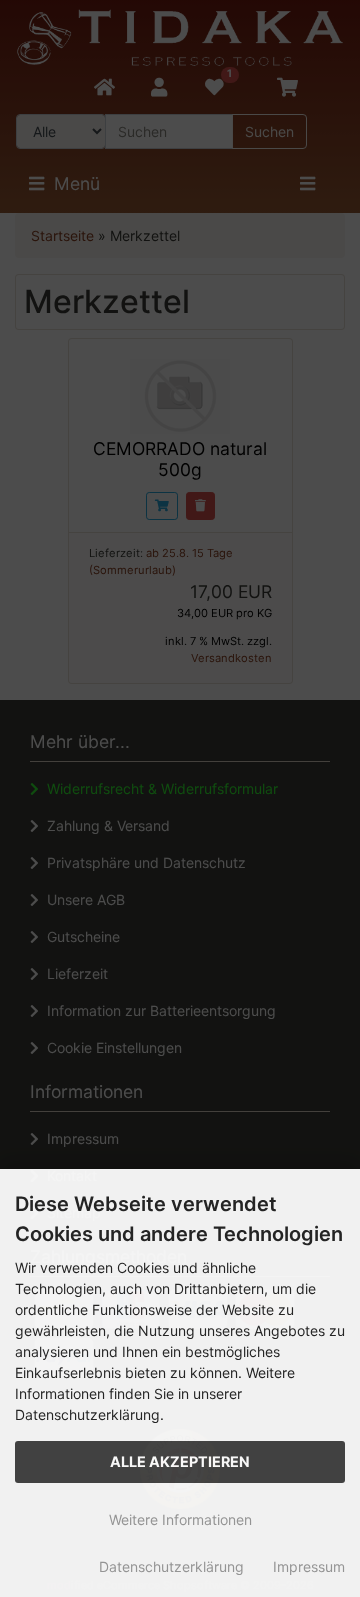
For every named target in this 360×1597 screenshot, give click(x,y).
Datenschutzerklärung (171, 1566)
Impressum (309, 1566)
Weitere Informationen (180, 1519)
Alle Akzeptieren (180, 1461)
